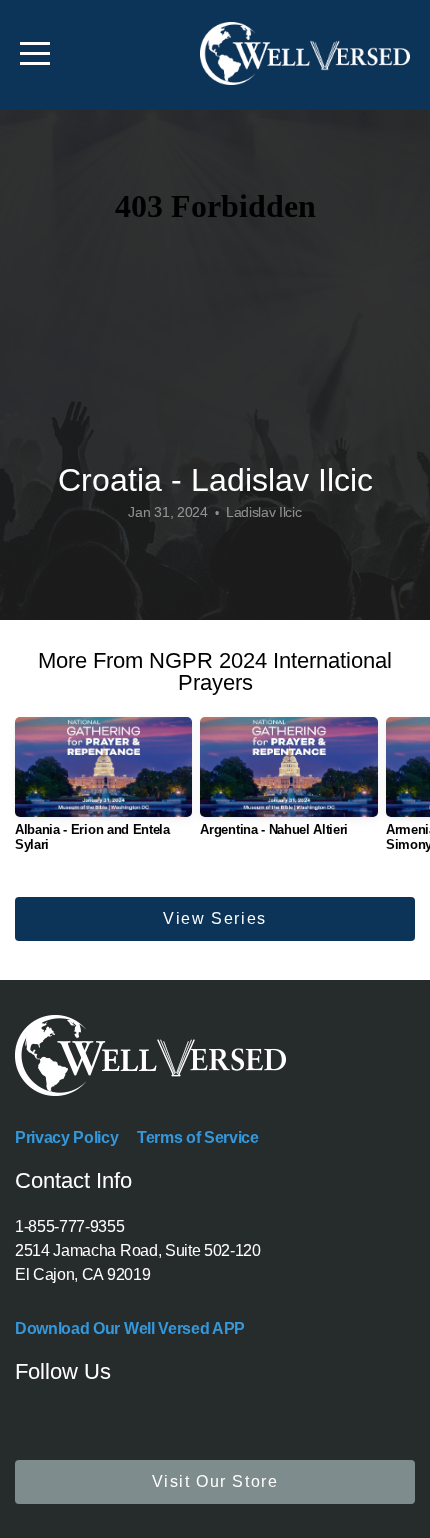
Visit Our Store (215, 1481)
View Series (215, 918)
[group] (103, 792)
